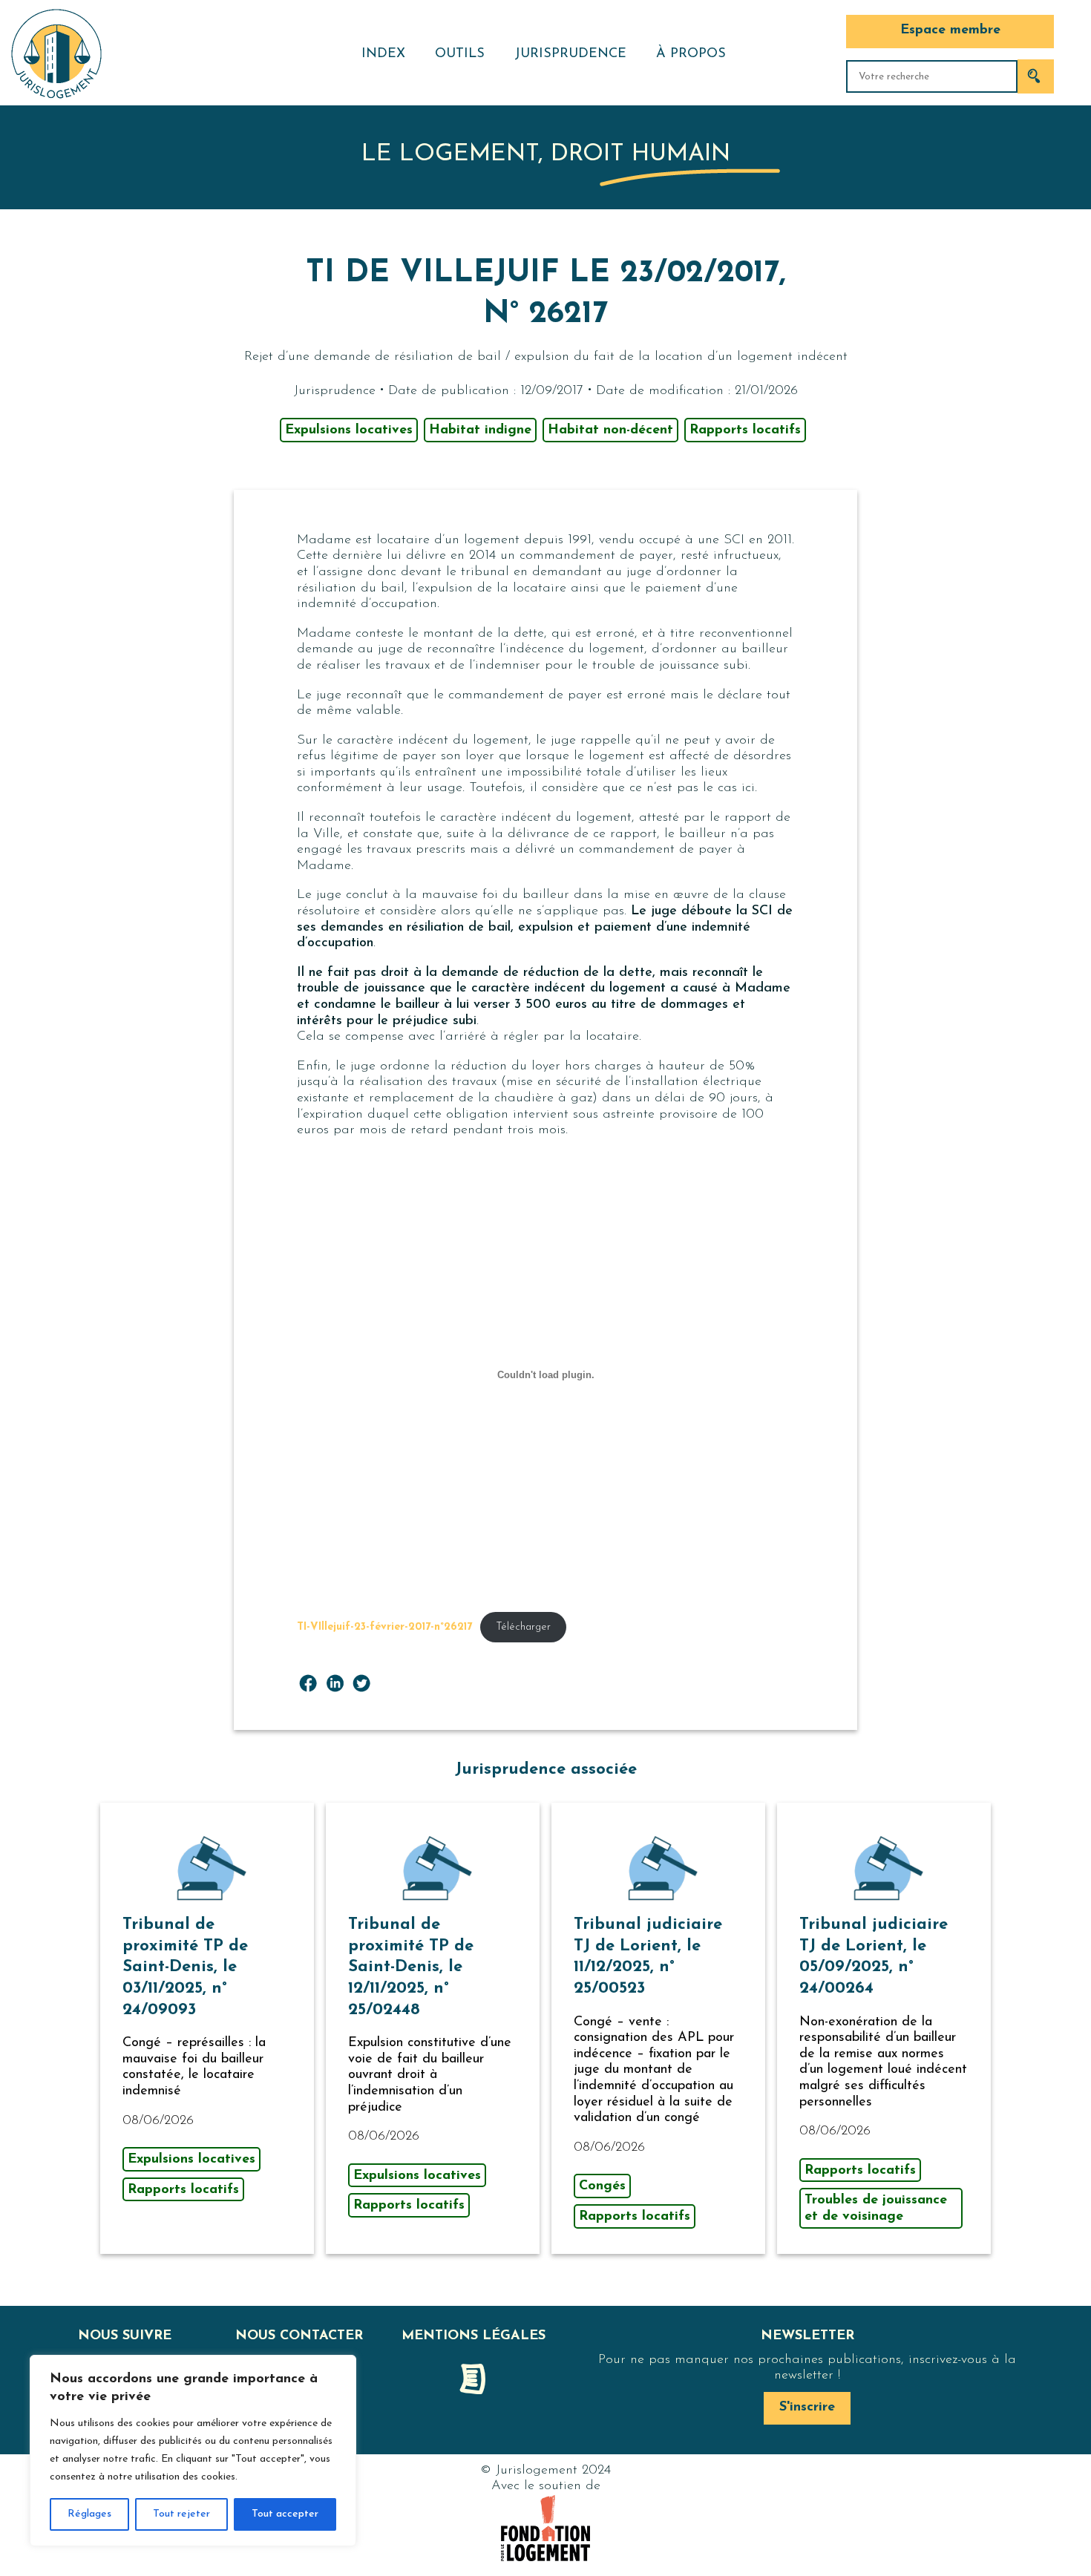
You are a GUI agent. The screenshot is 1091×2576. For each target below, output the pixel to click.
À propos (691, 54)
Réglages (89, 2514)
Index (383, 54)
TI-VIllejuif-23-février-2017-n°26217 (384, 1627)
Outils (460, 54)
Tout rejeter (181, 2514)
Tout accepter (285, 2514)
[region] (193, 2451)
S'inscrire (807, 2408)
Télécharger (523, 1627)
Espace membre (950, 30)
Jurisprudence (570, 54)
